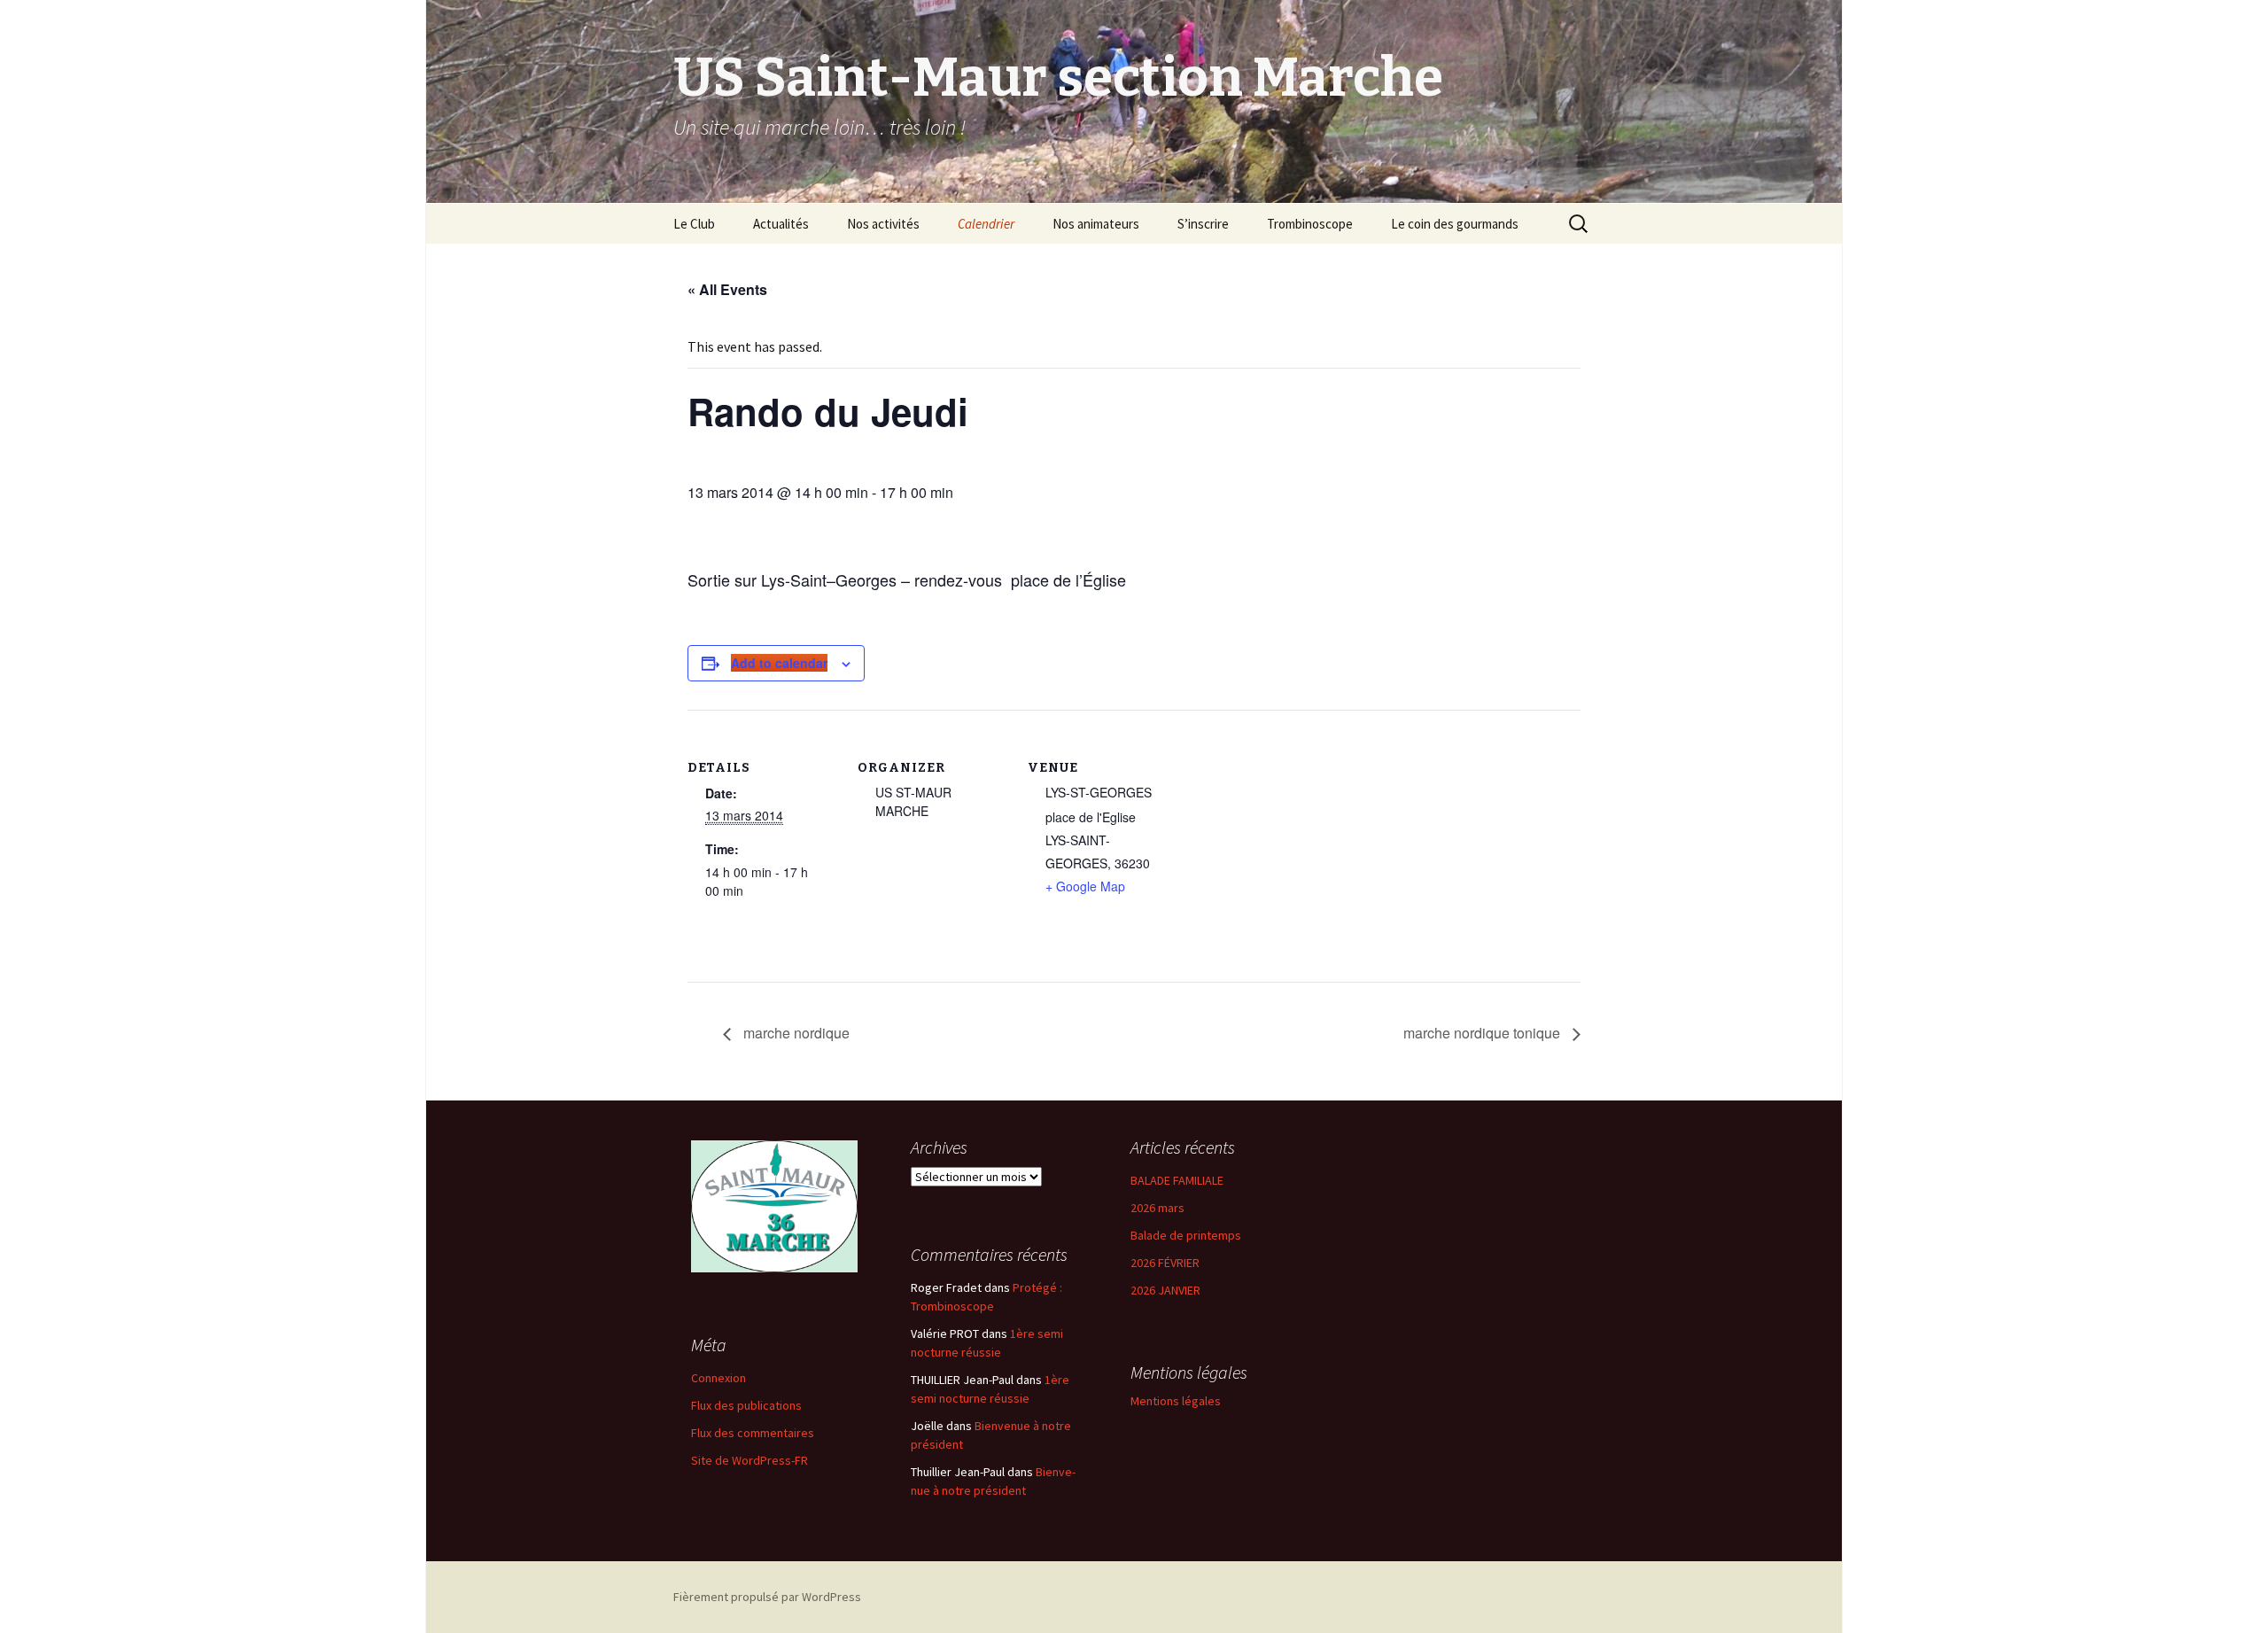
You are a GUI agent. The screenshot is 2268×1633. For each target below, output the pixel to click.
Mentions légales (1176, 1401)
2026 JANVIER (1165, 1290)
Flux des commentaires (753, 1433)
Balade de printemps (1186, 1235)
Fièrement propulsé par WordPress (767, 1597)
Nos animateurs (1096, 224)
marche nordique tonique (1484, 1033)
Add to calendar (779, 663)
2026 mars (1157, 1208)
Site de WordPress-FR (750, 1460)
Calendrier (986, 224)
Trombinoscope (1310, 224)
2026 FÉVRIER (1165, 1263)
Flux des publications (746, 1405)
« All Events (727, 289)
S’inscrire (1203, 224)
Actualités (781, 224)
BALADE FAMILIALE (1177, 1180)
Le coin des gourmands (1455, 224)
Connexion (718, 1378)
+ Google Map (1085, 886)
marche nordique (795, 1033)
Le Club (694, 224)
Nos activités (883, 224)
